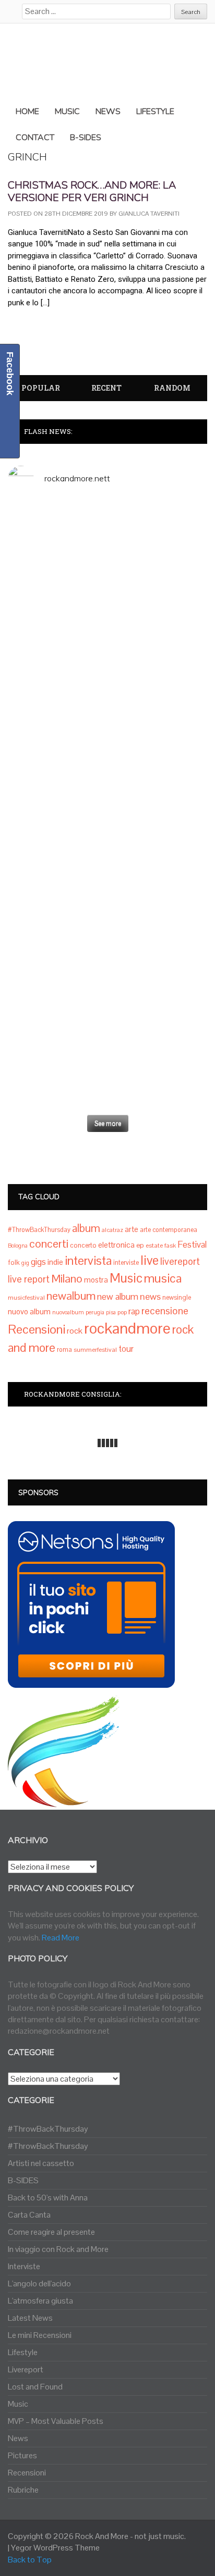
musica (163, 1278)
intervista (88, 1261)
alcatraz (112, 1230)
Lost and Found (35, 2387)
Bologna (18, 1246)
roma (64, 1350)
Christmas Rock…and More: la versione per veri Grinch (92, 191)
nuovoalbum (68, 1312)
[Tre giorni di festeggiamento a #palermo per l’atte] (107, 961)
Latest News (30, 2318)
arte (132, 1229)
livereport (180, 1261)
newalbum (71, 1296)
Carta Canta (29, 2215)
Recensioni (37, 1329)
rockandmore (127, 1328)
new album (118, 1297)
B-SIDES (23, 2180)
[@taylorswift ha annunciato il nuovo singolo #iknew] (107, 1025)
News (18, 2438)
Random (172, 388)
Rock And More (102, 2536)
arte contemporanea (169, 1230)
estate (154, 1246)
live (150, 1260)
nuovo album (29, 1311)
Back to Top (30, 2560)
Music (126, 1278)
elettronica (116, 1245)
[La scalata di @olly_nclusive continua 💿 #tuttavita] (107, 550)
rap (134, 1311)
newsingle (177, 1298)
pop (122, 1312)
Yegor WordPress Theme (55, 2548)
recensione (165, 1311)
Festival (192, 1245)
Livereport (26, 2369)
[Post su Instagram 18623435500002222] (107, 510)
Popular (41, 388)
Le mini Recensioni (40, 2335)
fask (170, 1246)
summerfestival (95, 1350)
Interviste (24, 2266)
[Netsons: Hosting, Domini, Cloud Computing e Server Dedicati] (91, 1681)
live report (29, 1279)
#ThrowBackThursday (39, 1230)
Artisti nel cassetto (41, 2163)
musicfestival (26, 1298)
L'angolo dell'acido (39, 2283)
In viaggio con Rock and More (58, 2249)
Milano (67, 1278)
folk (14, 1262)
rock (75, 1331)
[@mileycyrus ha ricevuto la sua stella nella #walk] (107, 1082)
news (150, 1296)
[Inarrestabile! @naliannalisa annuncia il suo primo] (107, 828)
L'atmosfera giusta (40, 2301)
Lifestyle (23, 2352)
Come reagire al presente (51, 2232)
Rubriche (23, 2490)
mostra (96, 1280)
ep (140, 1245)
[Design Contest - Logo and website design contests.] (64, 1801)
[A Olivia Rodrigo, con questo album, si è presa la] (107, 736)
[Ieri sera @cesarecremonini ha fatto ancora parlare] (107, 892)
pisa (111, 1312)
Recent (106, 388)
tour (126, 1349)
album (86, 1228)
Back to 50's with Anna (48, 2198)
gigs (38, 1262)
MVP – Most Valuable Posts (56, 2421)
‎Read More (61, 1938)
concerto (83, 1245)
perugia (95, 1312)
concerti (49, 1243)
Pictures (22, 2455)
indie (55, 1262)
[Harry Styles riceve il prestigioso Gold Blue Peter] (107, 625)
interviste (126, 1263)
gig (25, 1263)
